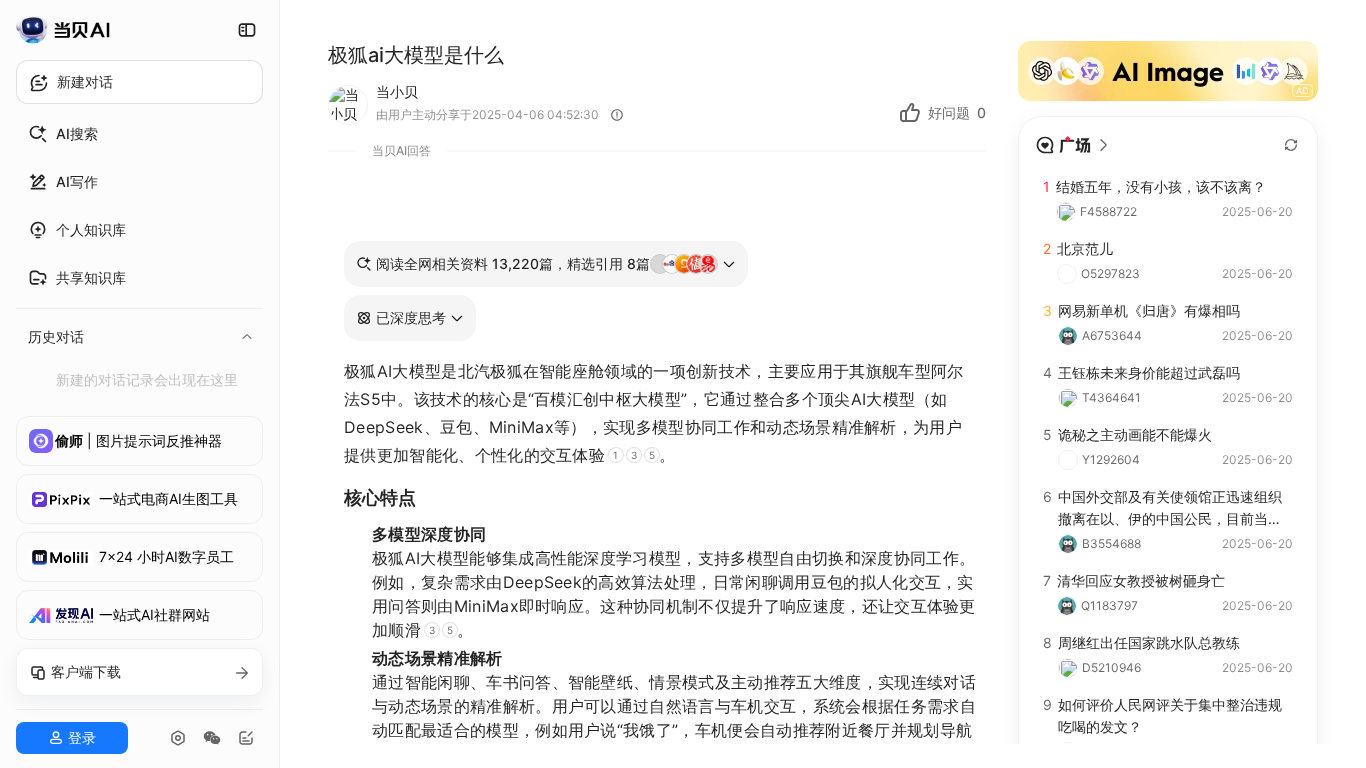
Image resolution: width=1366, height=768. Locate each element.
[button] (410, 318)
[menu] (139, 253)
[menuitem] (139, 134)
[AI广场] (1073, 145)
